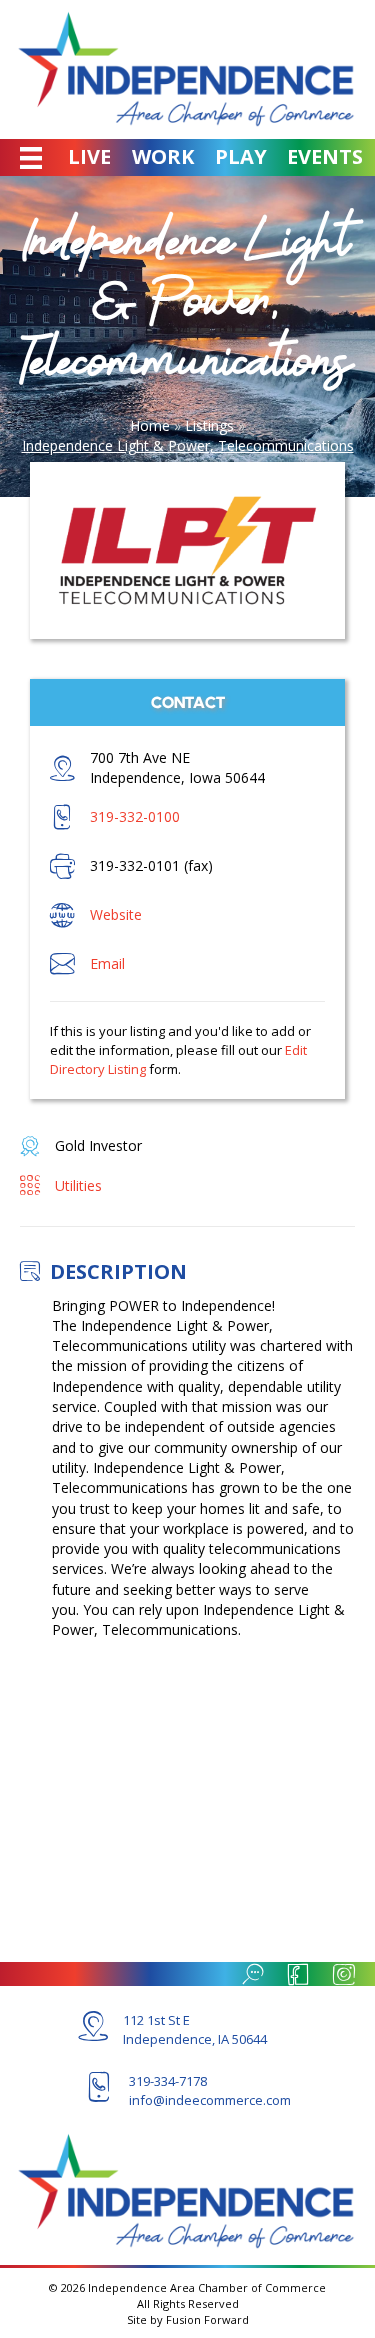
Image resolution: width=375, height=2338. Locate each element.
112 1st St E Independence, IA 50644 (195, 2029)
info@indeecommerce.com (210, 2100)
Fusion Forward (207, 2319)
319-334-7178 (168, 2081)
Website (116, 914)
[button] (250, 1974)
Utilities (78, 1185)
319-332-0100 (135, 816)
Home (150, 425)
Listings (209, 425)
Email (107, 963)
